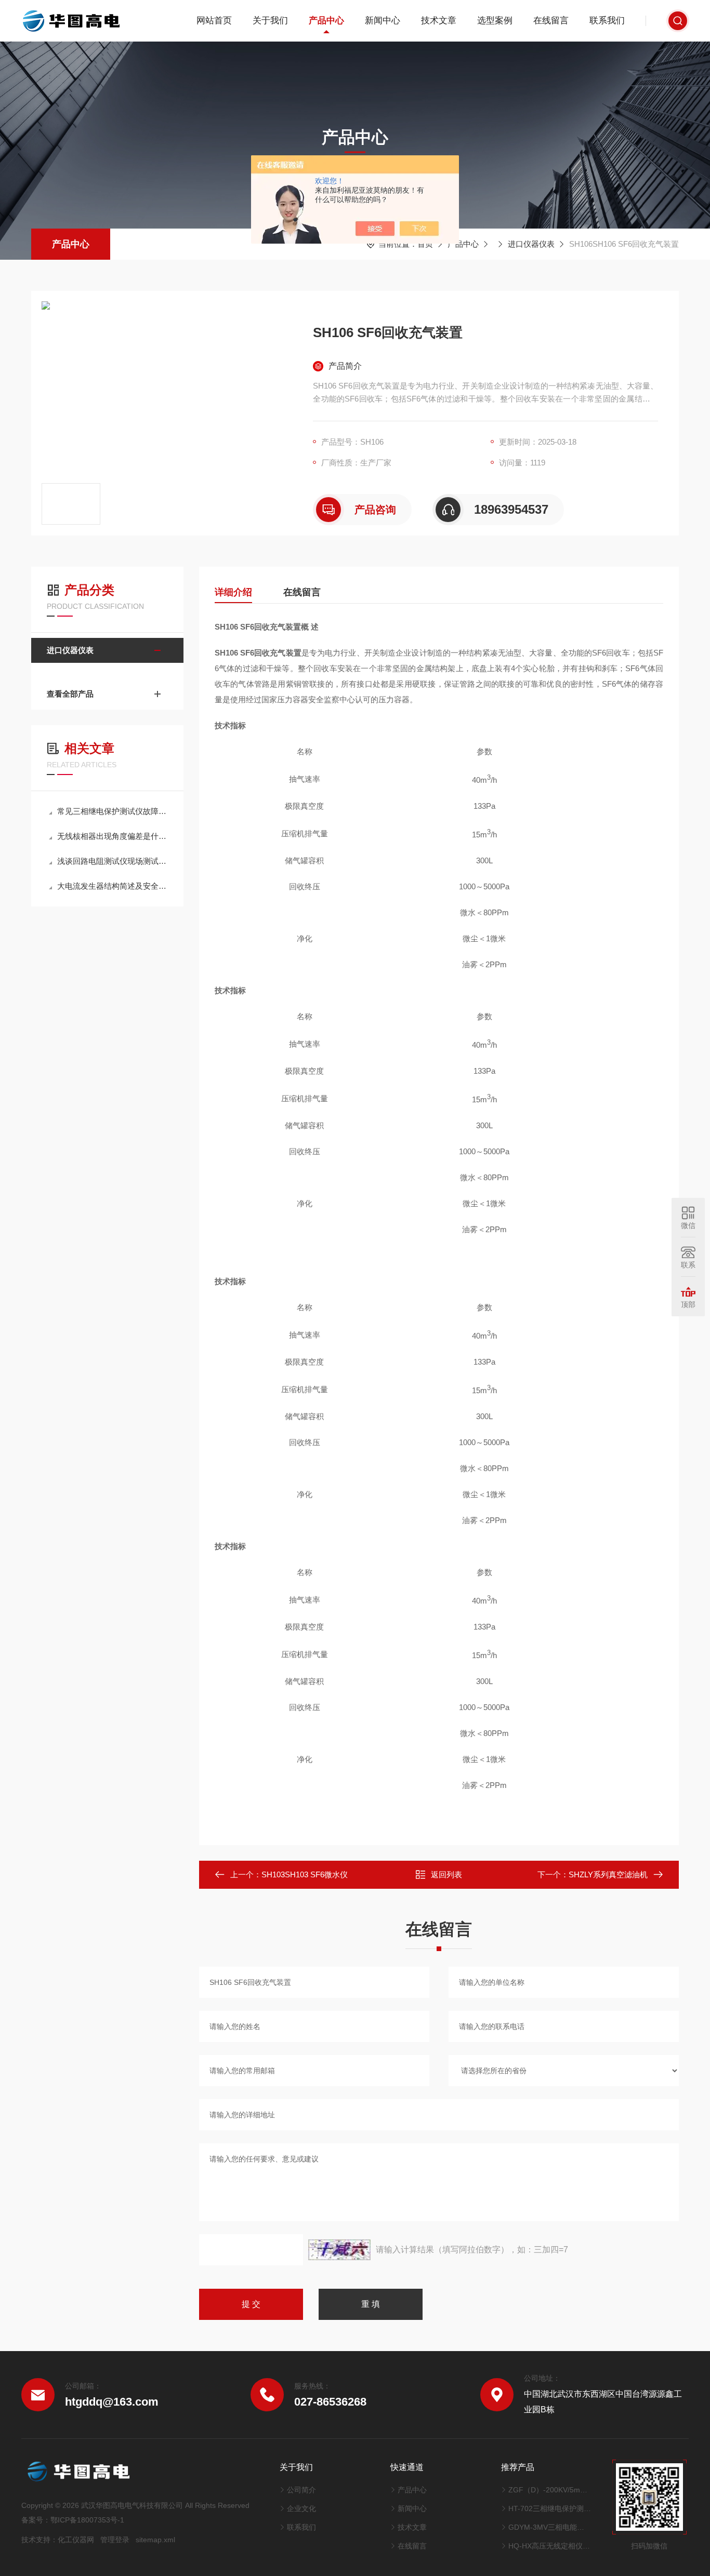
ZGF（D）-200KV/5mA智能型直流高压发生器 (550, 2490)
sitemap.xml (155, 2540)
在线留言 (551, 21)
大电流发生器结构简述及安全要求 (113, 886)
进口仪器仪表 (531, 244)
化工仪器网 (76, 2540)
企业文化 (301, 2508)
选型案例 (495, 21)
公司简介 (301, 2490)
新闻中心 (383, 21)
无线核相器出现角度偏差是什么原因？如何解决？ (113, 836)
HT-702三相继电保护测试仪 (550, 2508)
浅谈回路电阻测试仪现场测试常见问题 (113, 861)
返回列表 (446, 1874)
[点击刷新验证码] (339, 2250)
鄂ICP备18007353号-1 (87, 2520)
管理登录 (115, 2540)
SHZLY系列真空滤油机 (608, 1874)
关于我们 (270, 21)
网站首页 (214, 21)
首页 (425, 244)
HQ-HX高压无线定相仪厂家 (550, 2546)
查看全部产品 (70, 694)
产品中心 (326, 21)
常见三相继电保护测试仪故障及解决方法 (113, 811)
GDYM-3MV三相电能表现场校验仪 (550, 2527)
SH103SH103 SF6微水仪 (305, 1874)
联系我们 (607, 21)
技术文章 (439, 21)
